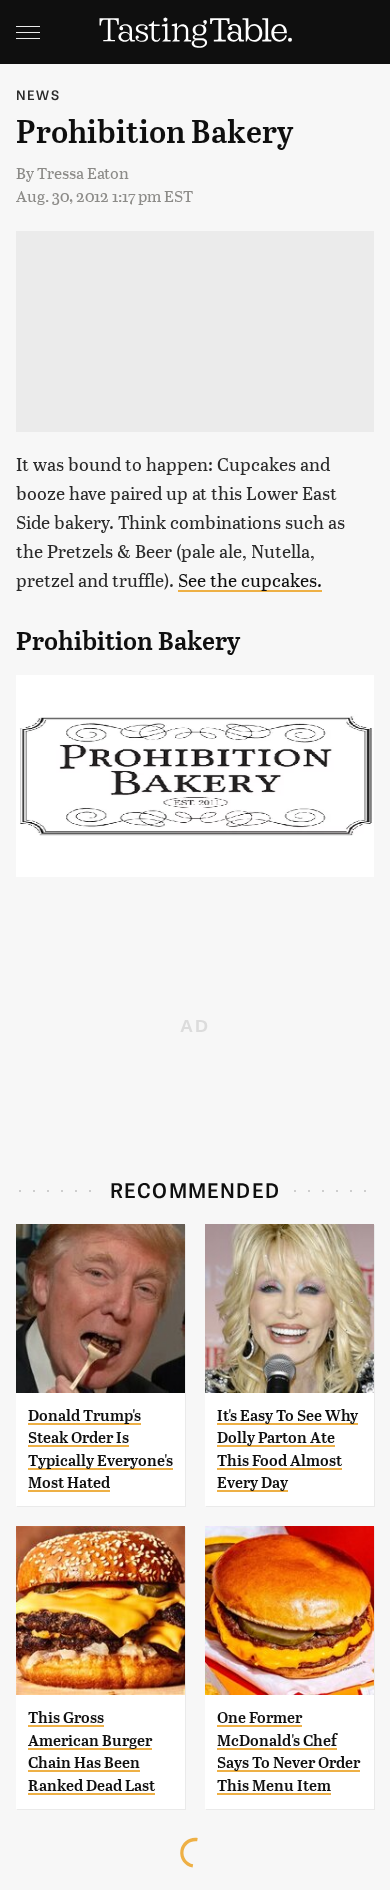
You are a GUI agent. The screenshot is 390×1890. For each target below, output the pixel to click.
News (38, 94)
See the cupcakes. (250, 579)
